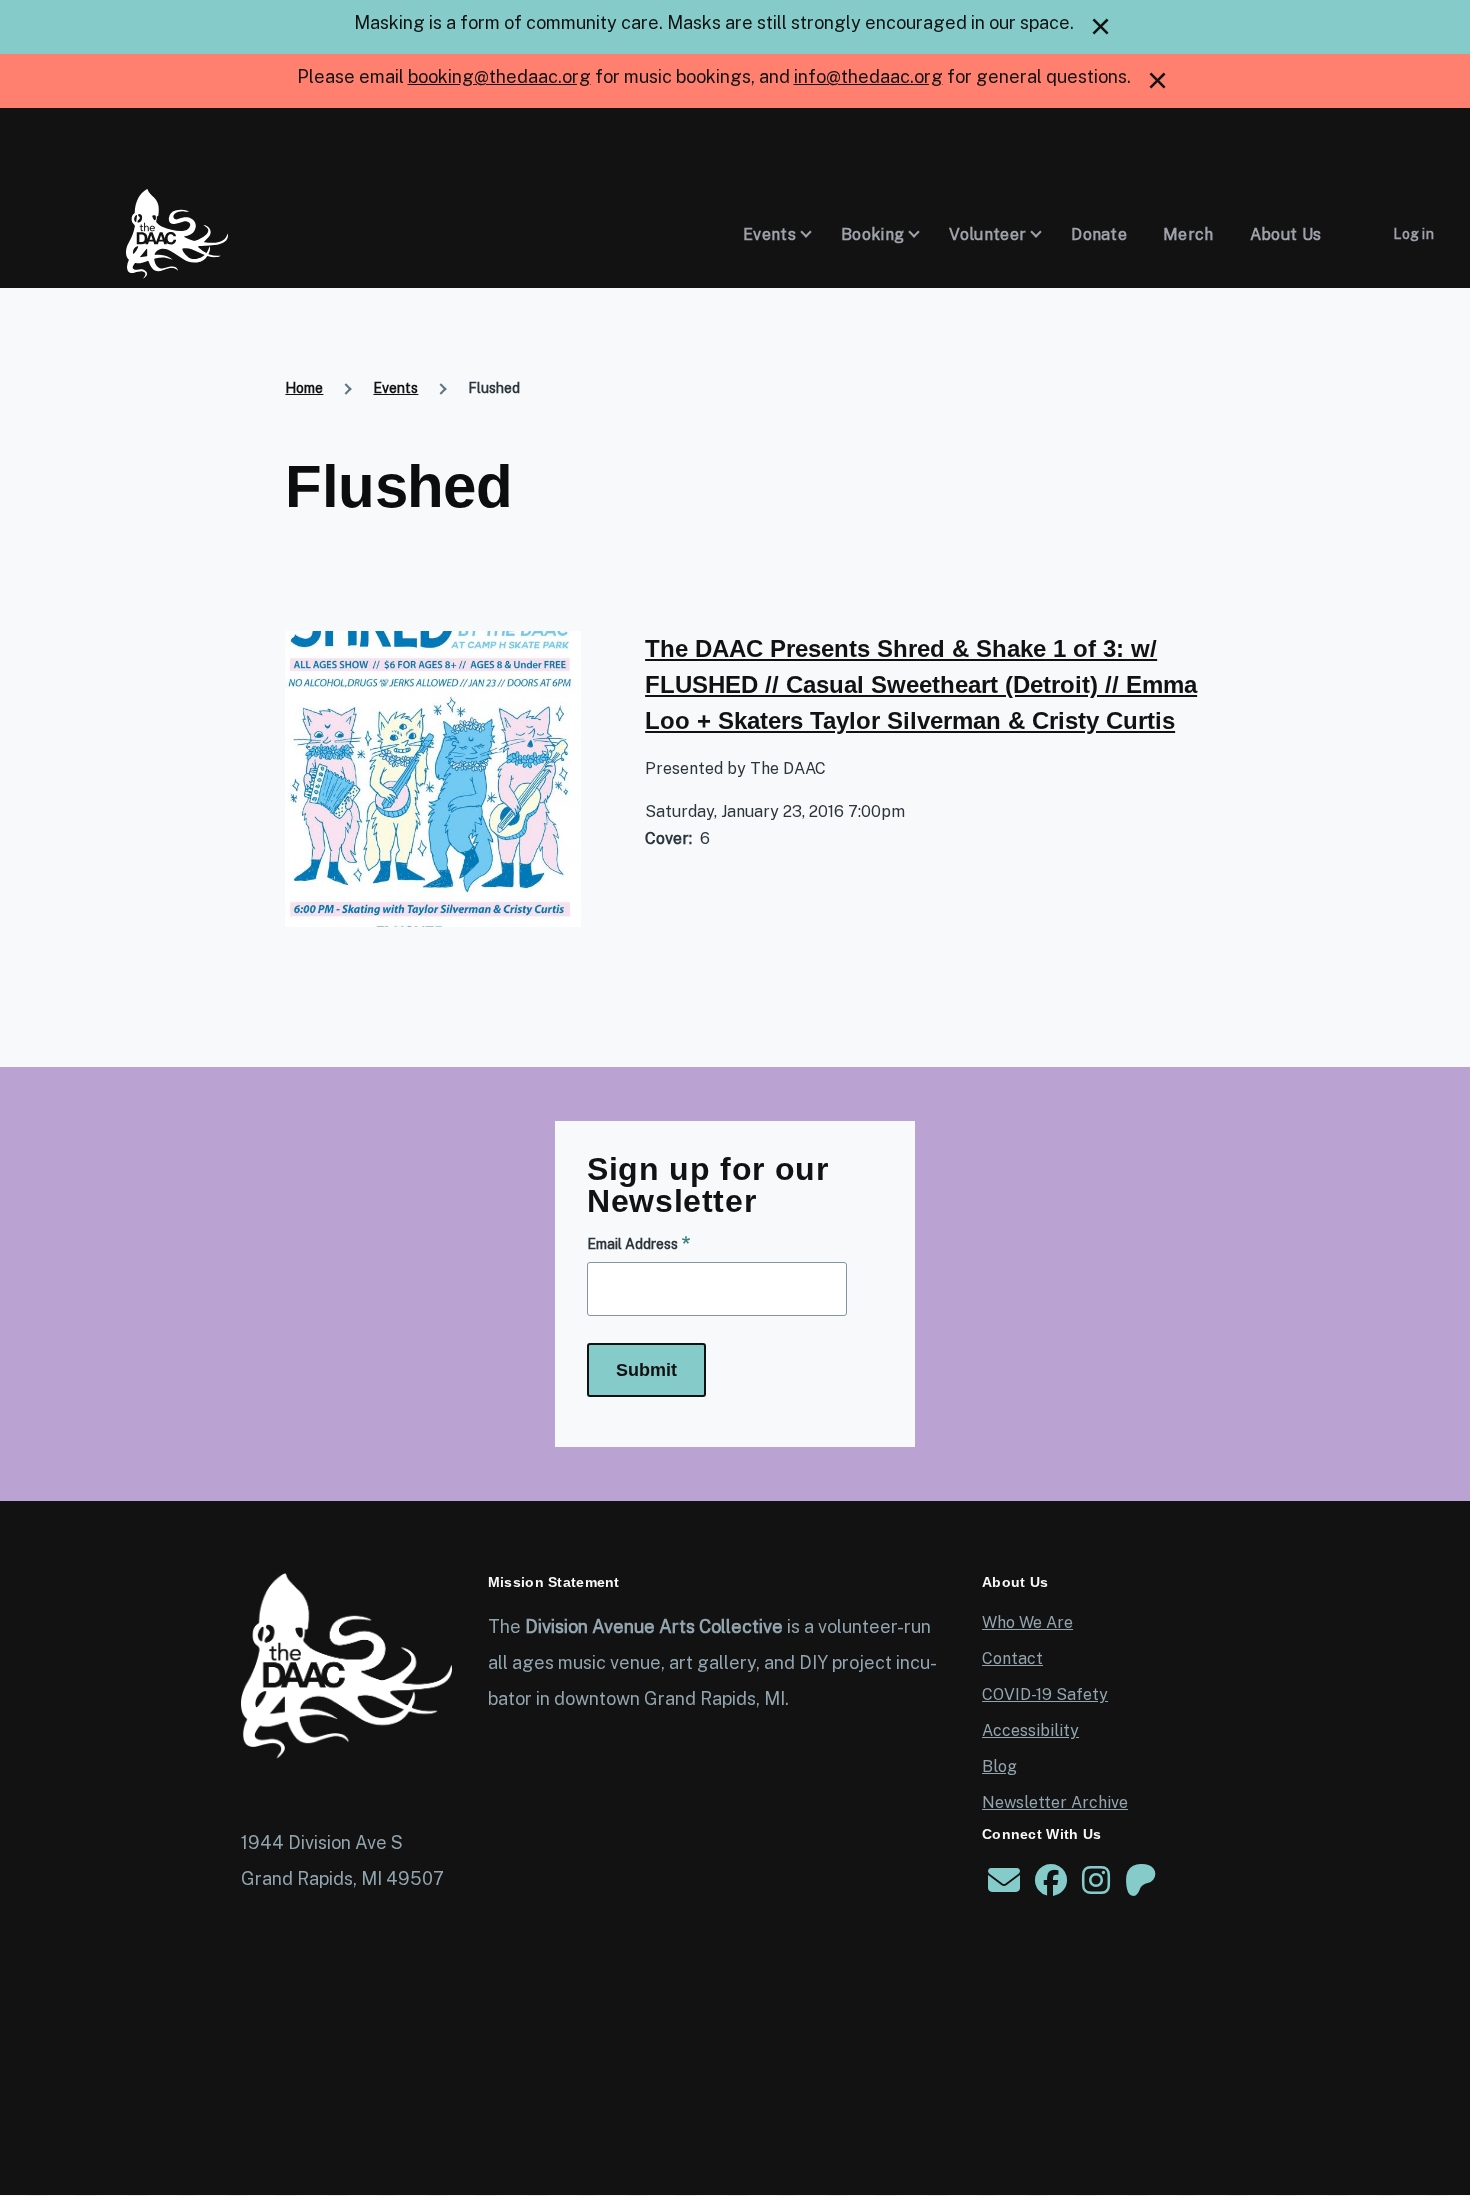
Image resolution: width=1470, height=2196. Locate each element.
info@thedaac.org (868, 76)
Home (304, 388)
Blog (999, 1766)
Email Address (632, 1244)
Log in (1413, 234)
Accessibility (1030, 1730)
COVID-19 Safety (1045, 1694)
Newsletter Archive (1055, 1802)
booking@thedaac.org (499, 76)
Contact (1012, 1658)
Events (395, 388)
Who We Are (1027, 1622)
